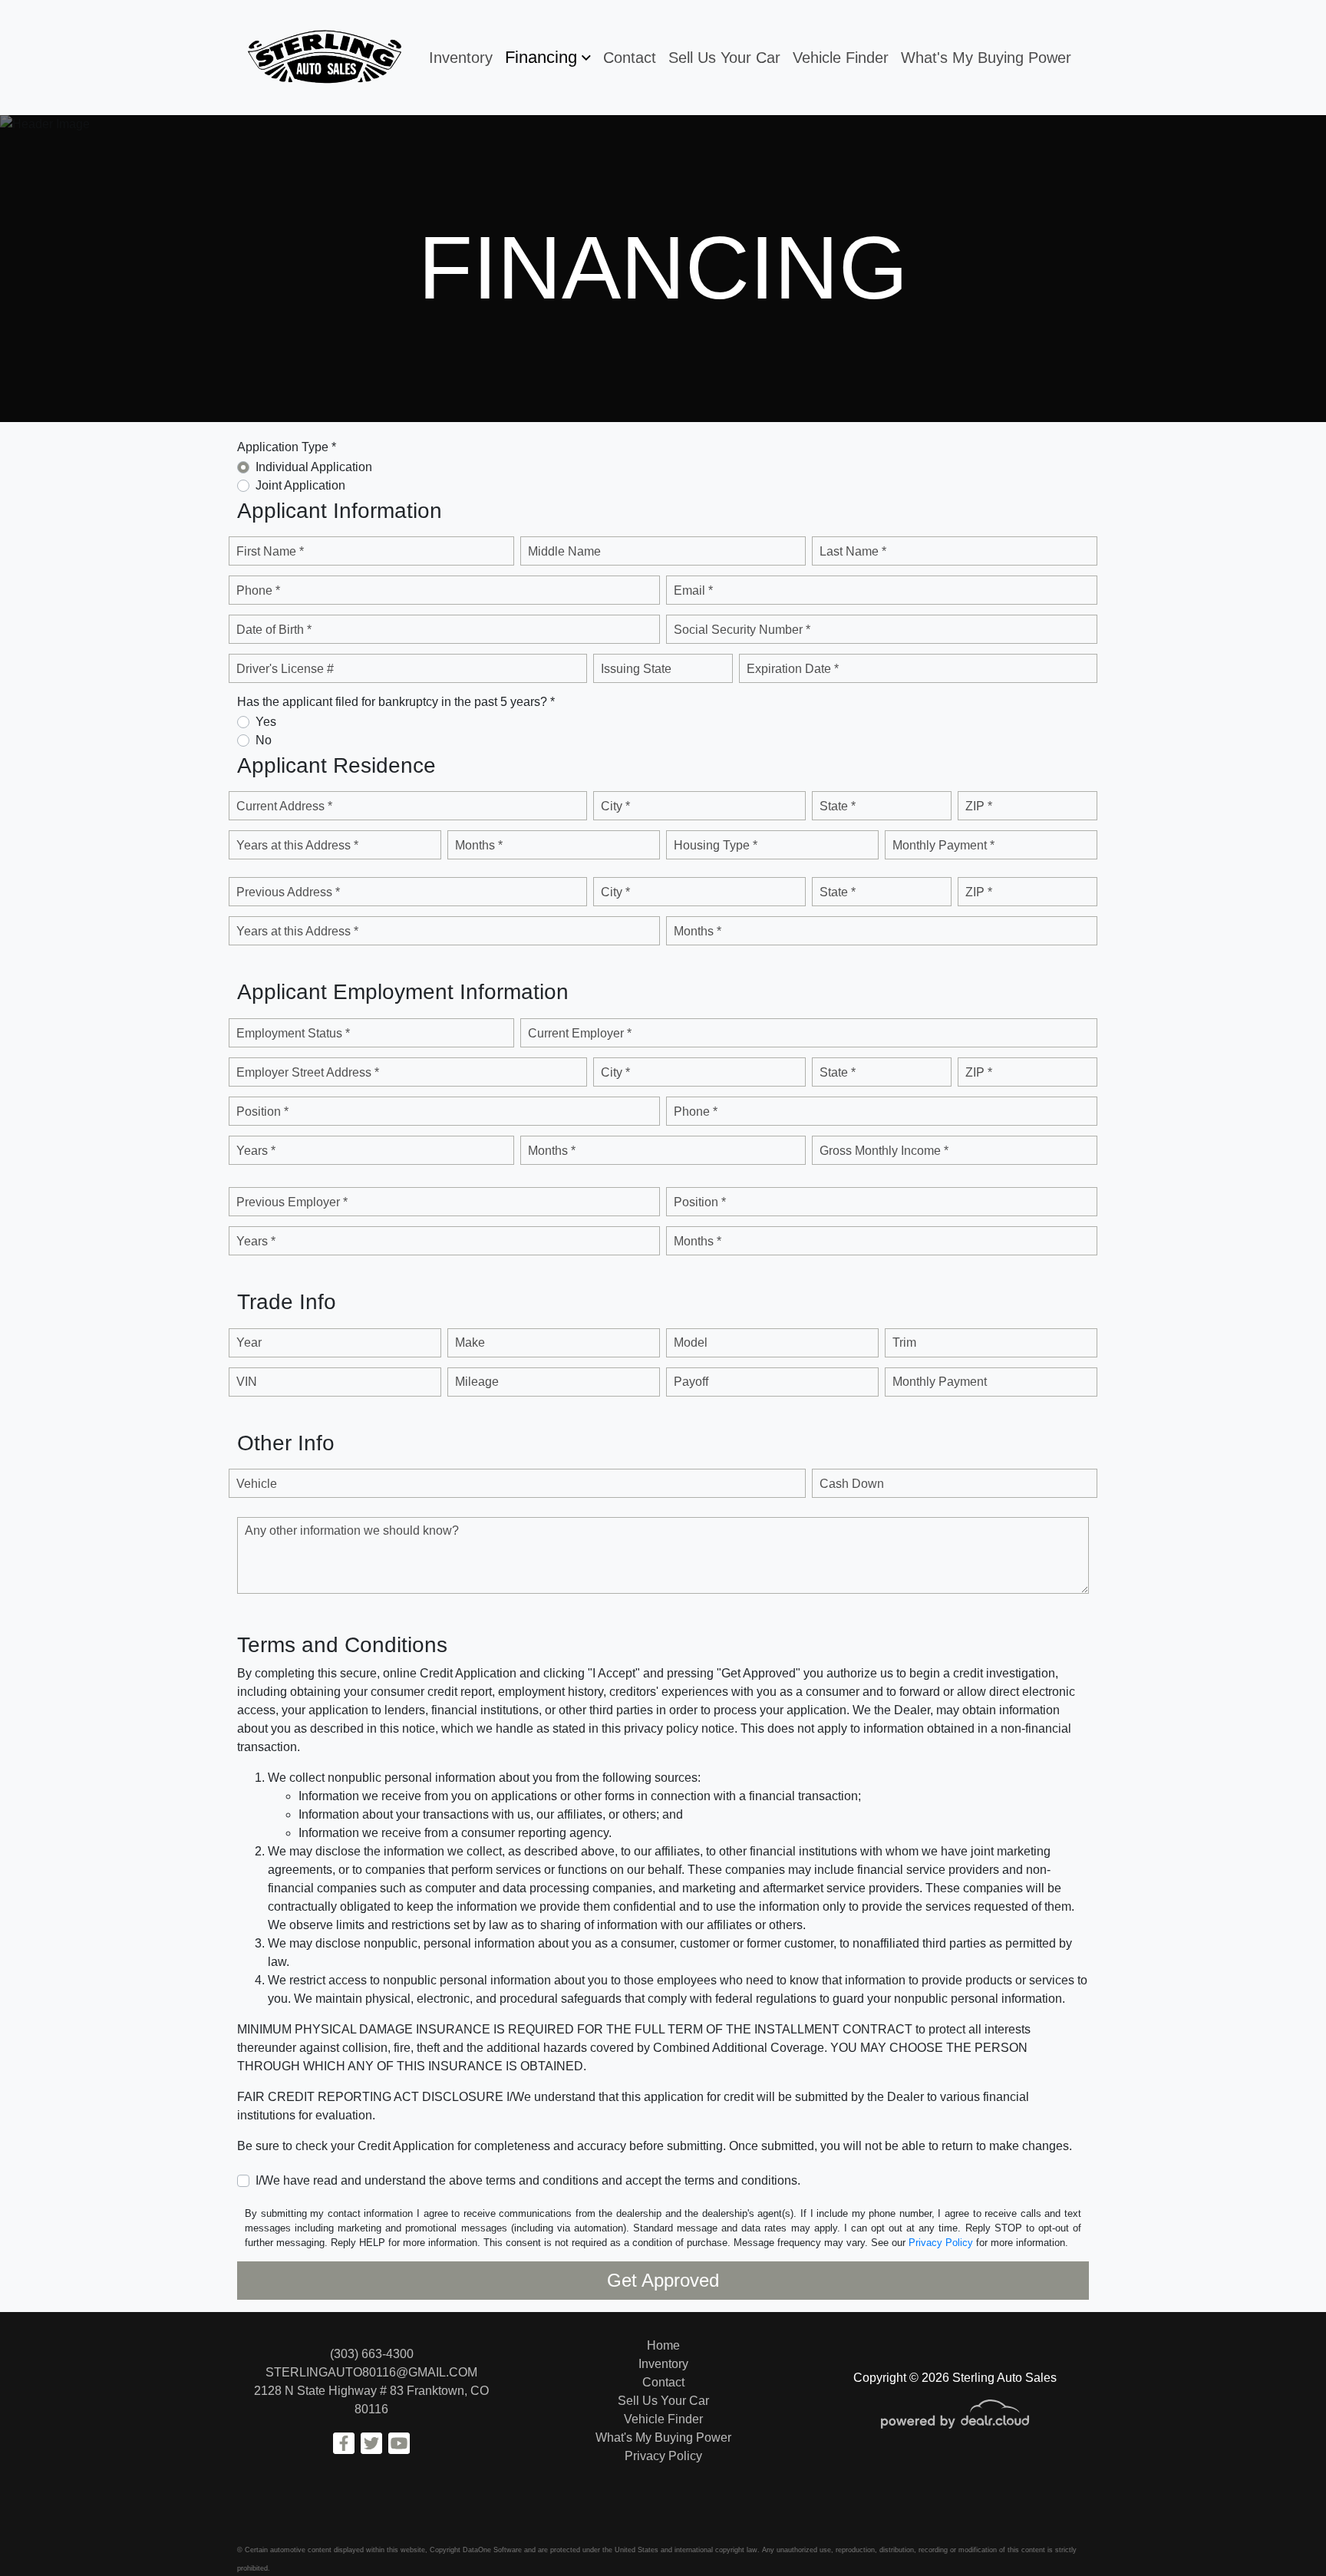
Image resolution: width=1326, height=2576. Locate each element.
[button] (548, 58)
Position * (262, 1112)
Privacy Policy (941, 2243)
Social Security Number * (742, 630)
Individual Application (314, 467)
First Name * (270, 551)
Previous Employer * (292, 1202)
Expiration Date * (793, 669)
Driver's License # (285, 669)
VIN (247, 1382)
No (264, 740)
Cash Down (852, 1484)
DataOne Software (492, 2550)
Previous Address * (288, 892)
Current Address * (284, 806)
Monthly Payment (940, 1382)
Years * (256, 1151)
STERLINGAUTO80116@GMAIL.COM (371, 2372)
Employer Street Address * (308, 1072)
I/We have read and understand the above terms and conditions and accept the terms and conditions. (528, 2180)
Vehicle (257, 1484)
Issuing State (636, 669)
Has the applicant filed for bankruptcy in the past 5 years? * (396, 702)
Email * (693, 590)
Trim (904, 1342)
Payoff (691, 1382)
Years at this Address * (297, 845)
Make (470, 1342)
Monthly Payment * (943, 845)
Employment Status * (293, 1033)
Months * (479, 845)
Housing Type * (716, 845)
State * (838, 806)
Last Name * (853, 551)
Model (691, 1342)
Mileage (477, 1382)
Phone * (258, 590)
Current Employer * (580, 1033)
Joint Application (300, 485)
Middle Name (564, 551)
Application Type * (287, 447)
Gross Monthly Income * (884, 1151)
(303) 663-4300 (372, 2354)
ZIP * (979, 806)
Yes (266, 722)
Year (249, 1342)
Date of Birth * (274, 630)
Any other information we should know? (352, 1530)
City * (615, 806)
